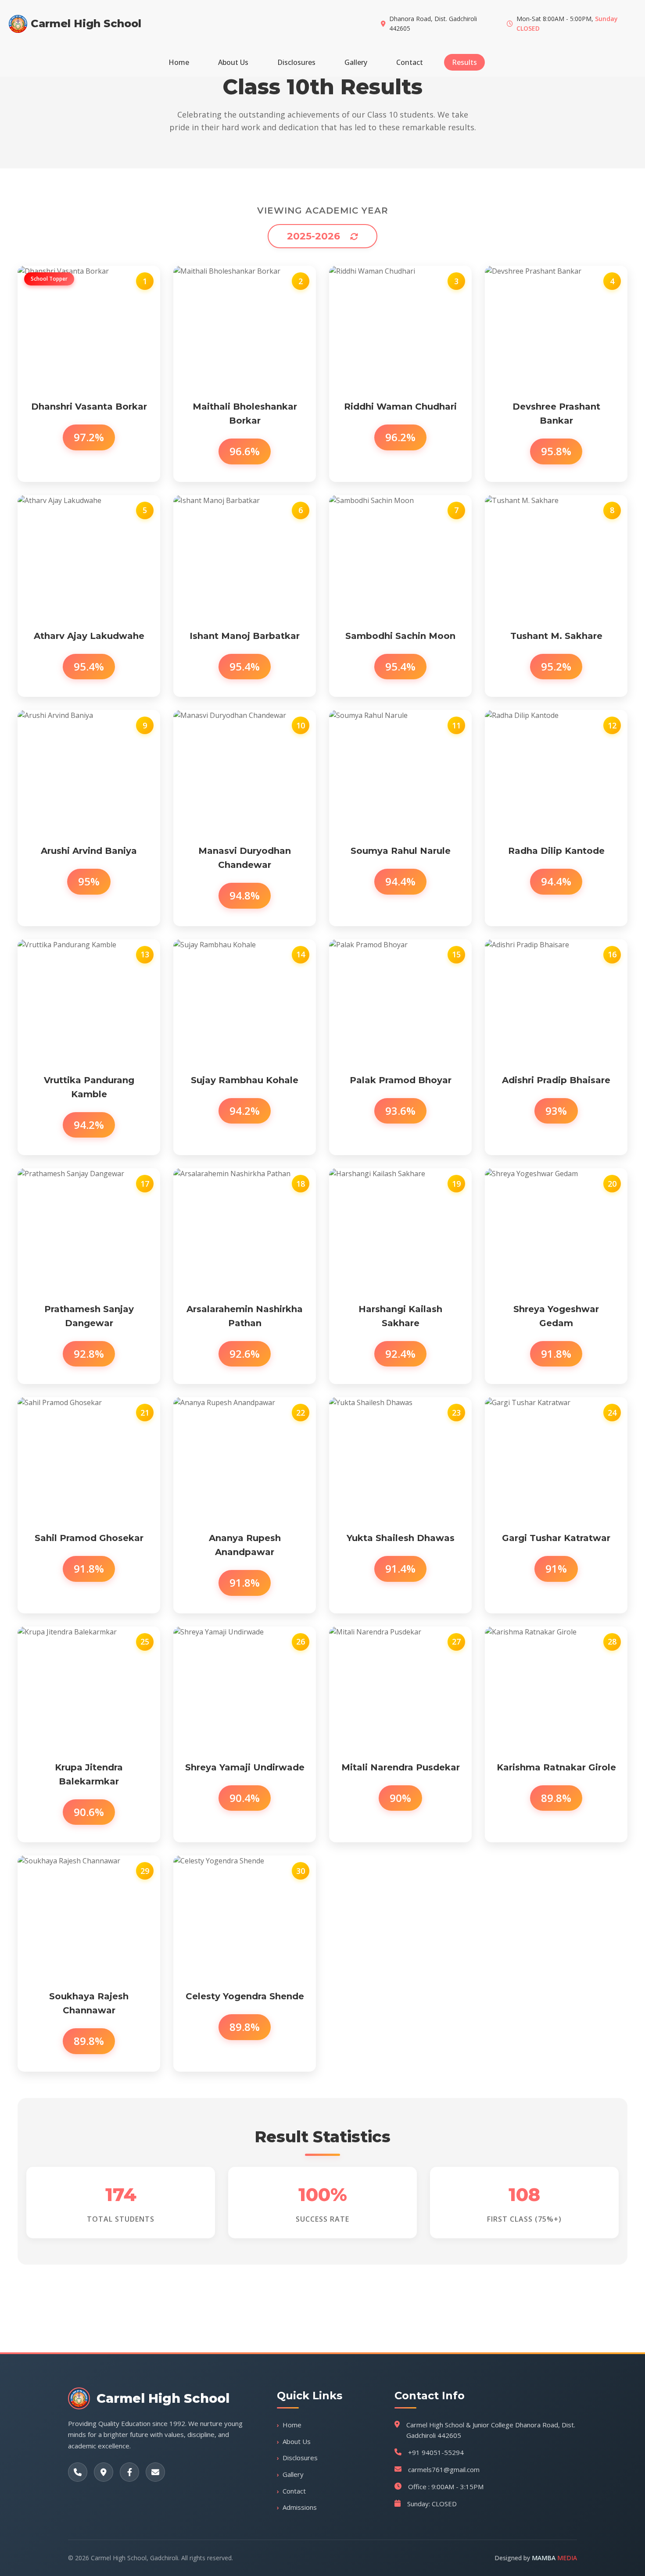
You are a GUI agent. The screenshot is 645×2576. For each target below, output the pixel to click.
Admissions (300, 2507)
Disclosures (296, 62)
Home (179, 62)
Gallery (356, 62)
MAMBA (554, 2558)
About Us (233, 62)
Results (464, 62)
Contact (410, 62)
